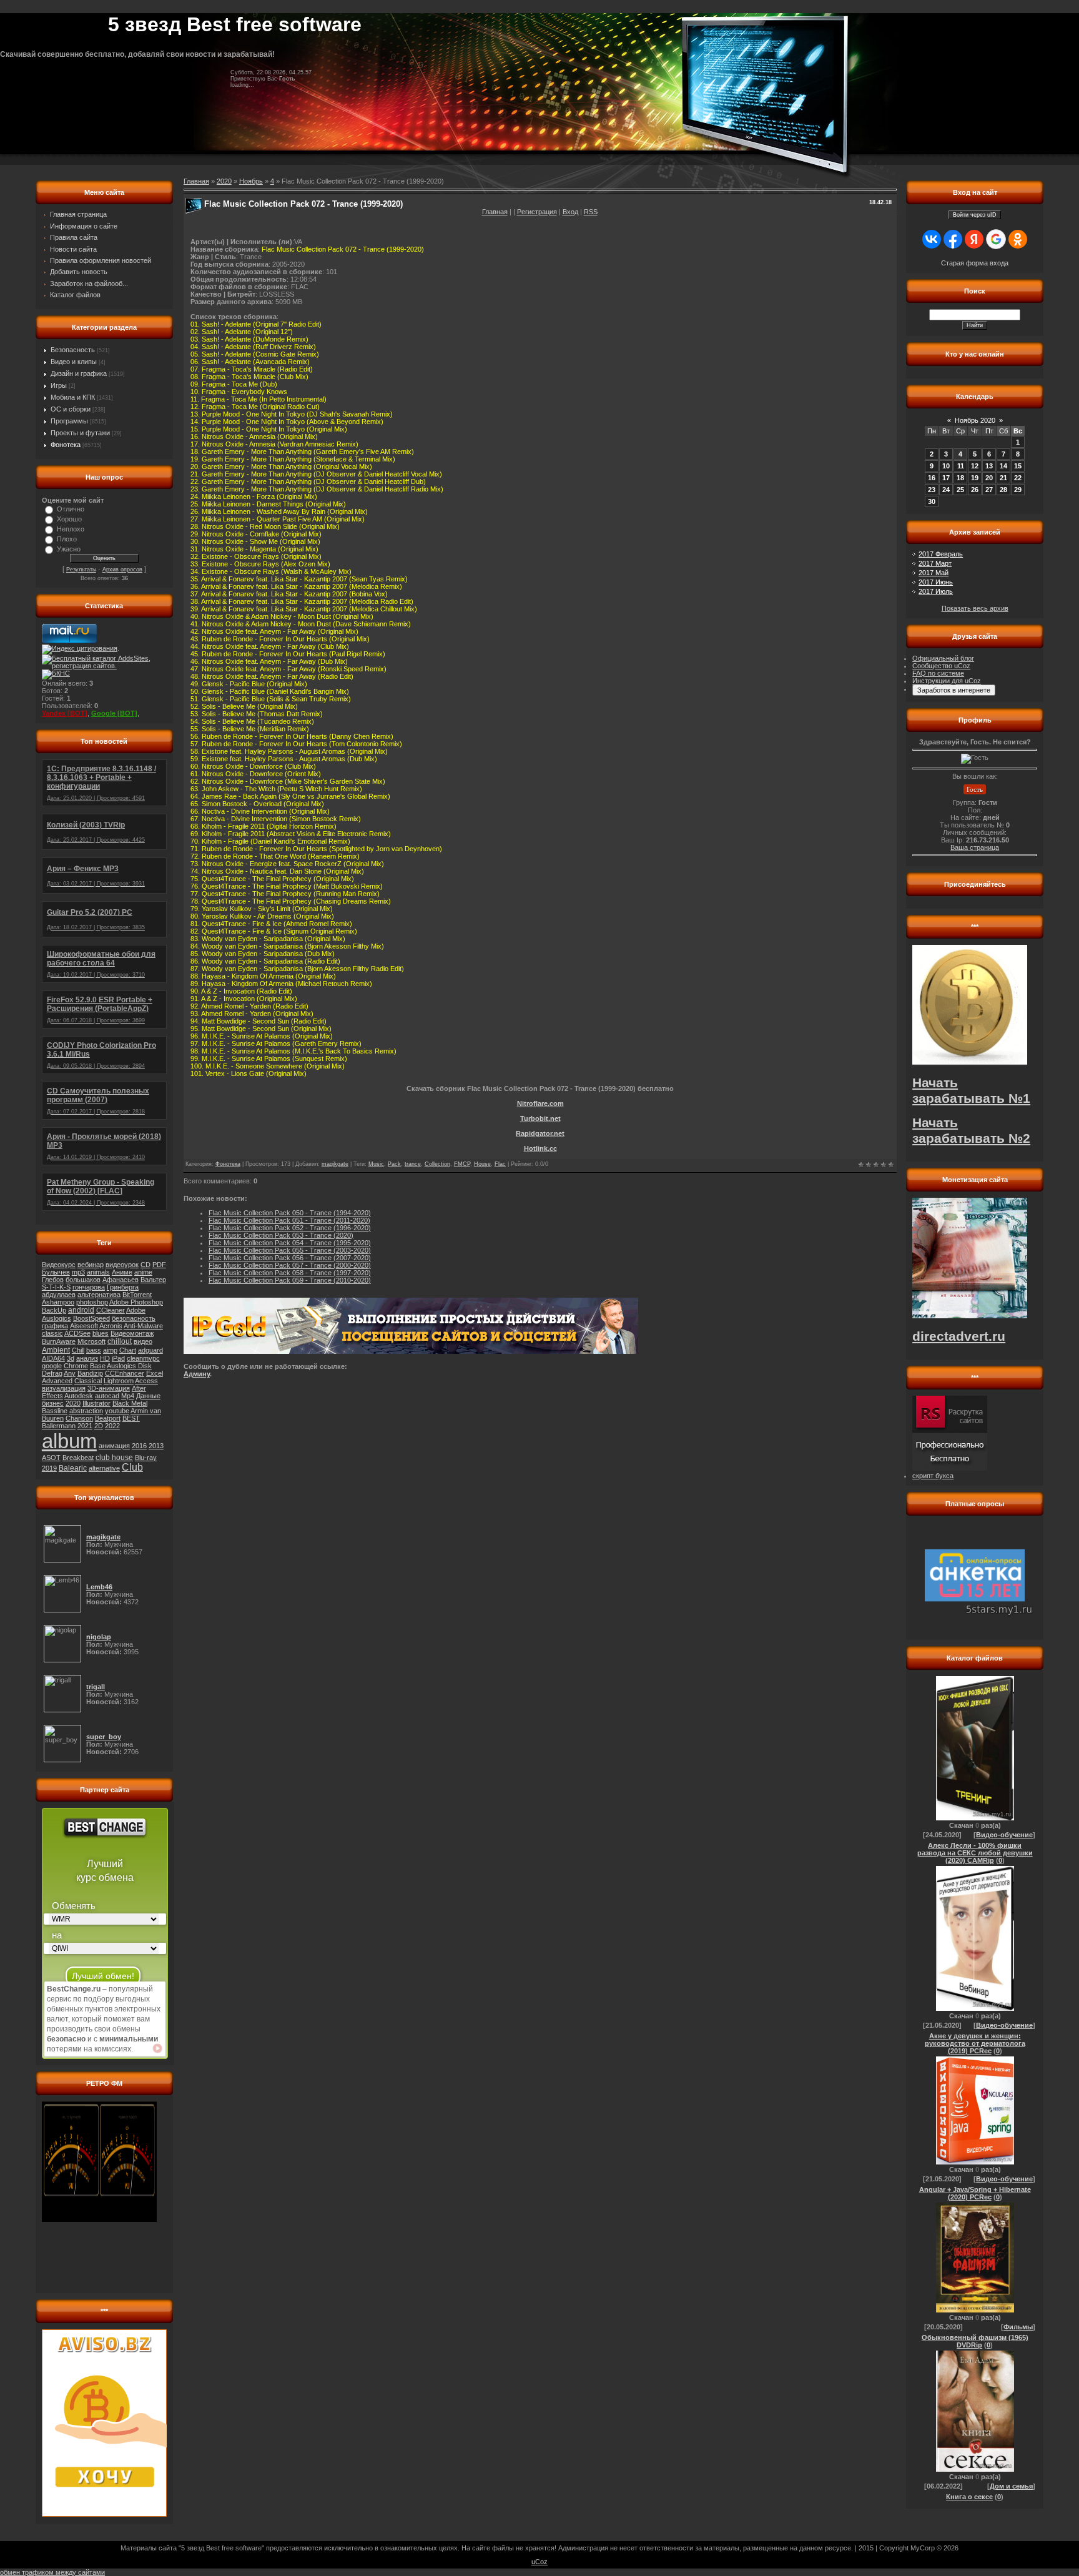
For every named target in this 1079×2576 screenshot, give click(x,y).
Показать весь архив (975, 608)
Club (132, 1467)
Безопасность (73, 350)
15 (1018, 466)
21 (1003, 478)
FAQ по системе (938, 673)
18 (960, 478)
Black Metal (130, 1403)
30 (932, 501)
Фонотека (66, 445)
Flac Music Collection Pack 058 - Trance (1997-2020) (290, 1273)
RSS (591, 212)
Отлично (71, 509)
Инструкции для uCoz (947, 681)
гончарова (89, 1287)
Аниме (122, 1272)
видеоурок (122, 1265)
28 (1003, 490)
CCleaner (111, 1310)
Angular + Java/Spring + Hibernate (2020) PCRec (975, 2193)
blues (101, 1333)
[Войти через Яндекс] (974, 239)
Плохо (67, 539)
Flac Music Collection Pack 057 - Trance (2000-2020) (290, 1265)
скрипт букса (933, 1476)
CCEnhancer (125, 1373)
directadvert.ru (959, 1336)
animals (98, 1272)
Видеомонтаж (132, 1333)
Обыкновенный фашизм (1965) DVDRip (975, 2341)
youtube (117, 1411)
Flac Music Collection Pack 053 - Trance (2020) (281, 1235)
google (52, 1366)
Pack (394, 1164)
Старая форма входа (975, 263)
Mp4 (128, 1396)
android (81, 1310)
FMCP (462, 1164)
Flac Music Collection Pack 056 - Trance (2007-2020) (290, 1258)
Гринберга (123, 1287)
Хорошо (69, 519)
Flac (500, 1164)
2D (99, 1426)
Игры (59, 385)
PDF (159, 1265)
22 (1018, 478)
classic (52, 1333)
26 (975, 490)
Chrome (76, 1366)
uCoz (539, 2562)
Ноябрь (251, 181)
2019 (49, 1468)
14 (1003, 466)
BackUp (54, 1310)
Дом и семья (1011, 2486)
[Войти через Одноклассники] (1018, 239)
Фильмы (1018, 2327)
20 (989, 478)
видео (143, 1341)
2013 (156, 1446)
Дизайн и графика (79, 373)
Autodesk (79, 1396)
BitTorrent (137, 1295)
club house (114, 1458)
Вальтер (153, 1280)
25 (960, 490)
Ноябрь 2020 (975, 420)
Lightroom (119, 1381)
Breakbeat (78, 1458)
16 (932, 478)
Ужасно (69, 549)
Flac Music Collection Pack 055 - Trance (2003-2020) (290, 1250)
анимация (114, 1446)
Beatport (108, 1418)
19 (975, 478)
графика (55, 1326)
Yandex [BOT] (65, 713)
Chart (128, 1350)
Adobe (136, 1310)
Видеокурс (59, 1265)
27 (989, 490)
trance (413, 1164)
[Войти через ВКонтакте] (932, 239)
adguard (150, 1350)
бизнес (53, 1403)
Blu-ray (146, 1458)
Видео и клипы (74, 362)
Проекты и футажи (80, 433)
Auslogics (57, 1318)
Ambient (56, 1350)
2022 (112, 1426)
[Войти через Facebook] (953, 239)
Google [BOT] (114, 713)
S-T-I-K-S (56, 1287)
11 (961, 466)
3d (71, 1358)
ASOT (51, 1458)
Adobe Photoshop (136, 1302)
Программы (69, 421)
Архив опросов (122, 570)
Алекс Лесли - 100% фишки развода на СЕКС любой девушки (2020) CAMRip (975, 1853)
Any (70, 1373)
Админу (197, 1374)
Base (98, 1366)
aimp (110, 1350)
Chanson (79, 1418)
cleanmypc (143, 1358)
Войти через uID (975, 215)
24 (946, 490)
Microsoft (91, 1341)
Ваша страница (975, 847)
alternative (104, 1468)
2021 (85, 1426)
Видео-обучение (1004, 1835)
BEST (131, 1418)
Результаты (81, 570)
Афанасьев (121, 1280)
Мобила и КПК (73, 397)
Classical (88, 1381)
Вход (570, 212)
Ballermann (59, 1426)
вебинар (91, 1265)
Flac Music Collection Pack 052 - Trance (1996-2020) (290, 1228)
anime (143, 1272)
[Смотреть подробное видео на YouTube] (157, 2048)
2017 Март (935, 563)
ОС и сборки (71, 409)
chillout (120, 1341)
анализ (87, 1358)
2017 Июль (936, 591)
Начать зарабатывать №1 (971, 1091)
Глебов (53, 1280)
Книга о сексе (969, 2497)
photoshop (92, 1302)
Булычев (56, 1272)
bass (94, 1350)
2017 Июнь (936, 582)
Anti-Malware (143, 1326)
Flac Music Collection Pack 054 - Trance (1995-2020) (290, 1243)
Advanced (57, 1381)
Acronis (111, 1326)
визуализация (64, 1388)
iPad (118, 1358)
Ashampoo (58, 1302)
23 (932, 490)
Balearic (73, 1468)
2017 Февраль (941, 554)
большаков (83, 1280)
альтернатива (99, 1295)
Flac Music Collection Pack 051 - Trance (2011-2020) (289, 1220)
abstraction (86, 1411)
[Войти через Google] (996, 239)
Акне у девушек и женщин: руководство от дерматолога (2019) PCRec (975, 2043)
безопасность (134, 1318)
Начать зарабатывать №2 (971, 1131)
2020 (73, 1403)
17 (946, 478)
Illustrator (96, 1403)
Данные (148, 1396)
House (482, 1164)
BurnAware (59, 1341)
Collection (437, 1164)
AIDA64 (53, 1358)
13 (989, 466)
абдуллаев (59, 1295)
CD (145, 1265)
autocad (107, 1396)
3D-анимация (109, 1388)
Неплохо (71, 529)
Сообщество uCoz (941, 666)
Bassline (55, 1411)
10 (946, 466)
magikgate (335, 1164)
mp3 (78, 1272)
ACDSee (77, 1333)
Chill (78, 1350)
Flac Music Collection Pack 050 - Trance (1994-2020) (290, 1213)
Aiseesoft (84, 1326)
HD (105, 1358)
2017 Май (934, 573)
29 (1018, 490)
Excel (155, 1373)
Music (376, 1164)
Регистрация (537, 212)
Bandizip (90, 1373)
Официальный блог (943, 658)
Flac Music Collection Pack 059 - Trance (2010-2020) (290, 1280)
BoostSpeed (91, 1318)
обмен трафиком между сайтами (52, 2572)
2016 (139, 1446)
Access (146, 1381)
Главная (495, 212)
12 (975, 466)
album (69, 1441)
